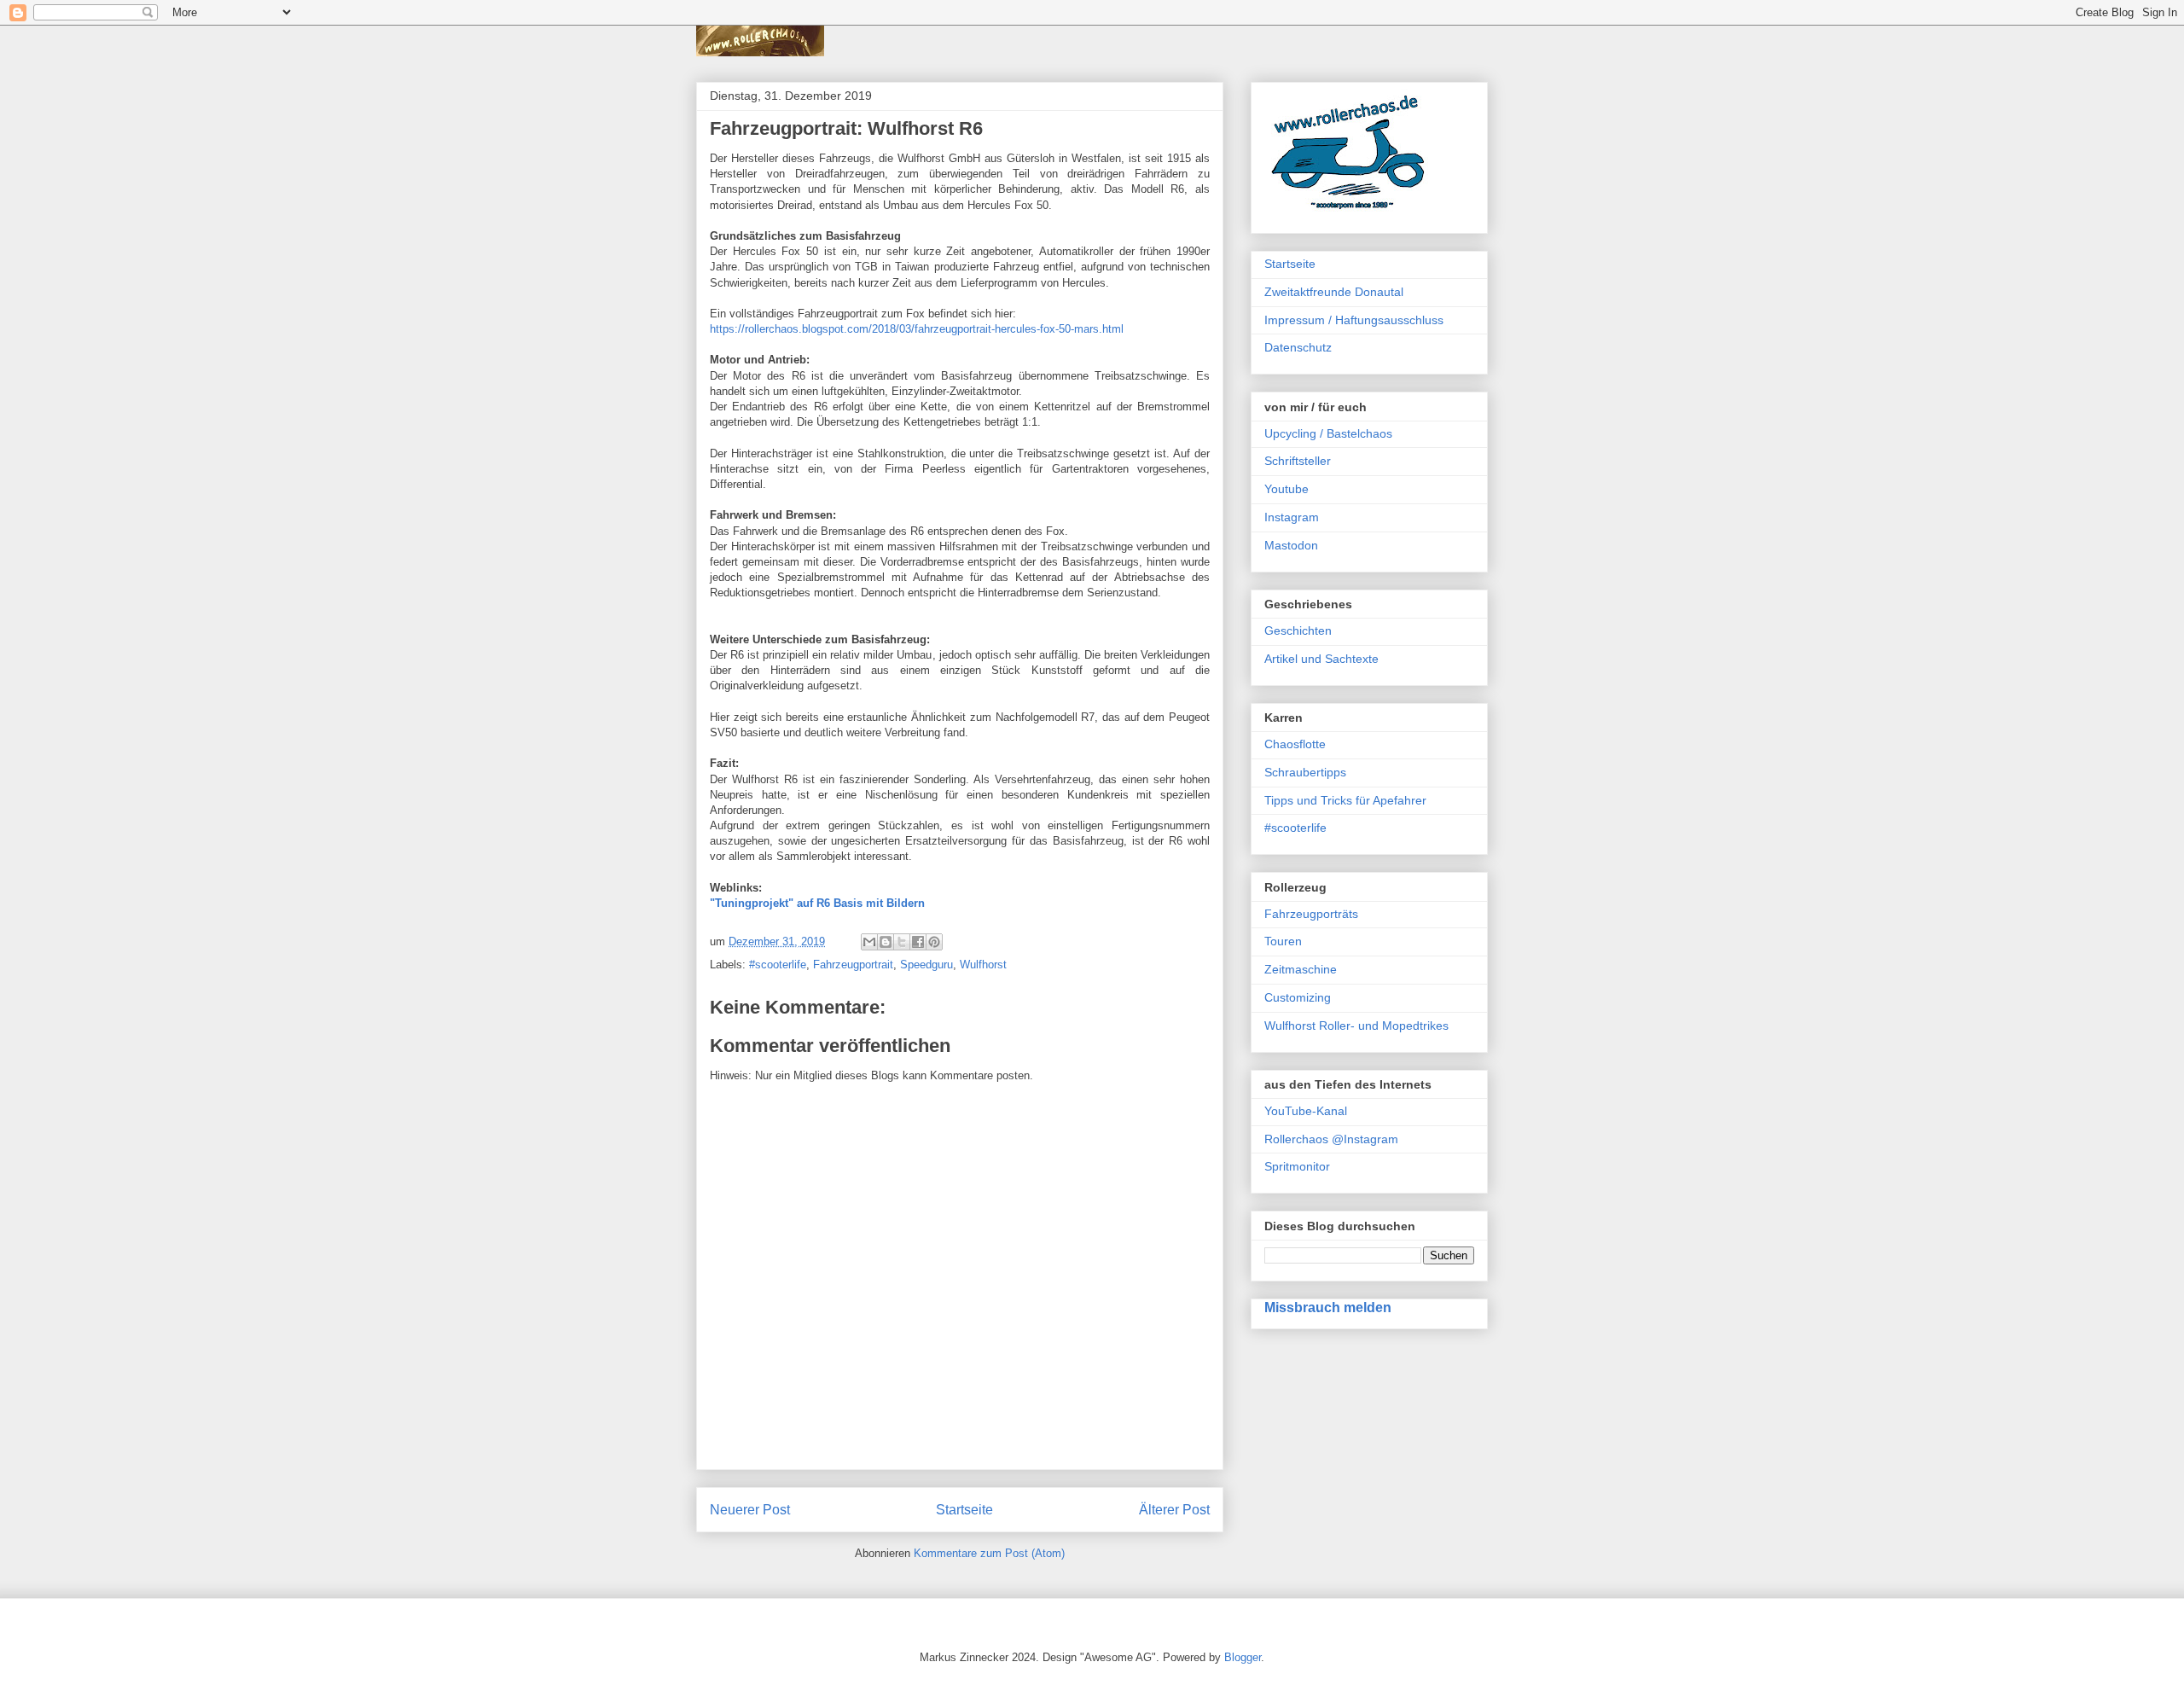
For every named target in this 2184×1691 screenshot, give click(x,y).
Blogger (1243, 1657)
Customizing (1298, 997)
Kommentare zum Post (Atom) (989, 1553)
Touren (1283, 941)
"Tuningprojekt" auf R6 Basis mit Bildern (817, 903)
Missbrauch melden (1328, 1307)
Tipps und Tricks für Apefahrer (1345, 800)
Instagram (1292, 517)
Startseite (964, 1510)
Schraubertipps (1305, 772)
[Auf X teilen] (902, 942)
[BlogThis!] (886, 942)
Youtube (1287, 489)
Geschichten (1298, 630)
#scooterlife (778, 965)
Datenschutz (1298, 347)
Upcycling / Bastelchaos (1328, 433)
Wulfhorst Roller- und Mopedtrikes (1356, 1026)
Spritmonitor (1297, 1166)
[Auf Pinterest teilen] (934, 942)
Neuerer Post (750, 1510)
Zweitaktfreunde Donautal (1334, 292)
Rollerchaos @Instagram (1331, 1139)
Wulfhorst (983, 965)
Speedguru (926, 965)
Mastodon (1291, 545)
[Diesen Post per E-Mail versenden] (869, 942)
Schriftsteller (1298, 461)
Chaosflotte (1295, 744)
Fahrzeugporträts (1311, 914)
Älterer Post (1174, 1510)
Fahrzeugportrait (853, 965)
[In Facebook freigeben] (918, 942)
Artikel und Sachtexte (1321, 659)
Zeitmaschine (1301, 969)
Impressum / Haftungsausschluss (1354, 320)
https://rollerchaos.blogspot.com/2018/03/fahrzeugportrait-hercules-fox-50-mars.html (917, 329)
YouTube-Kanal (1306, 1111)
